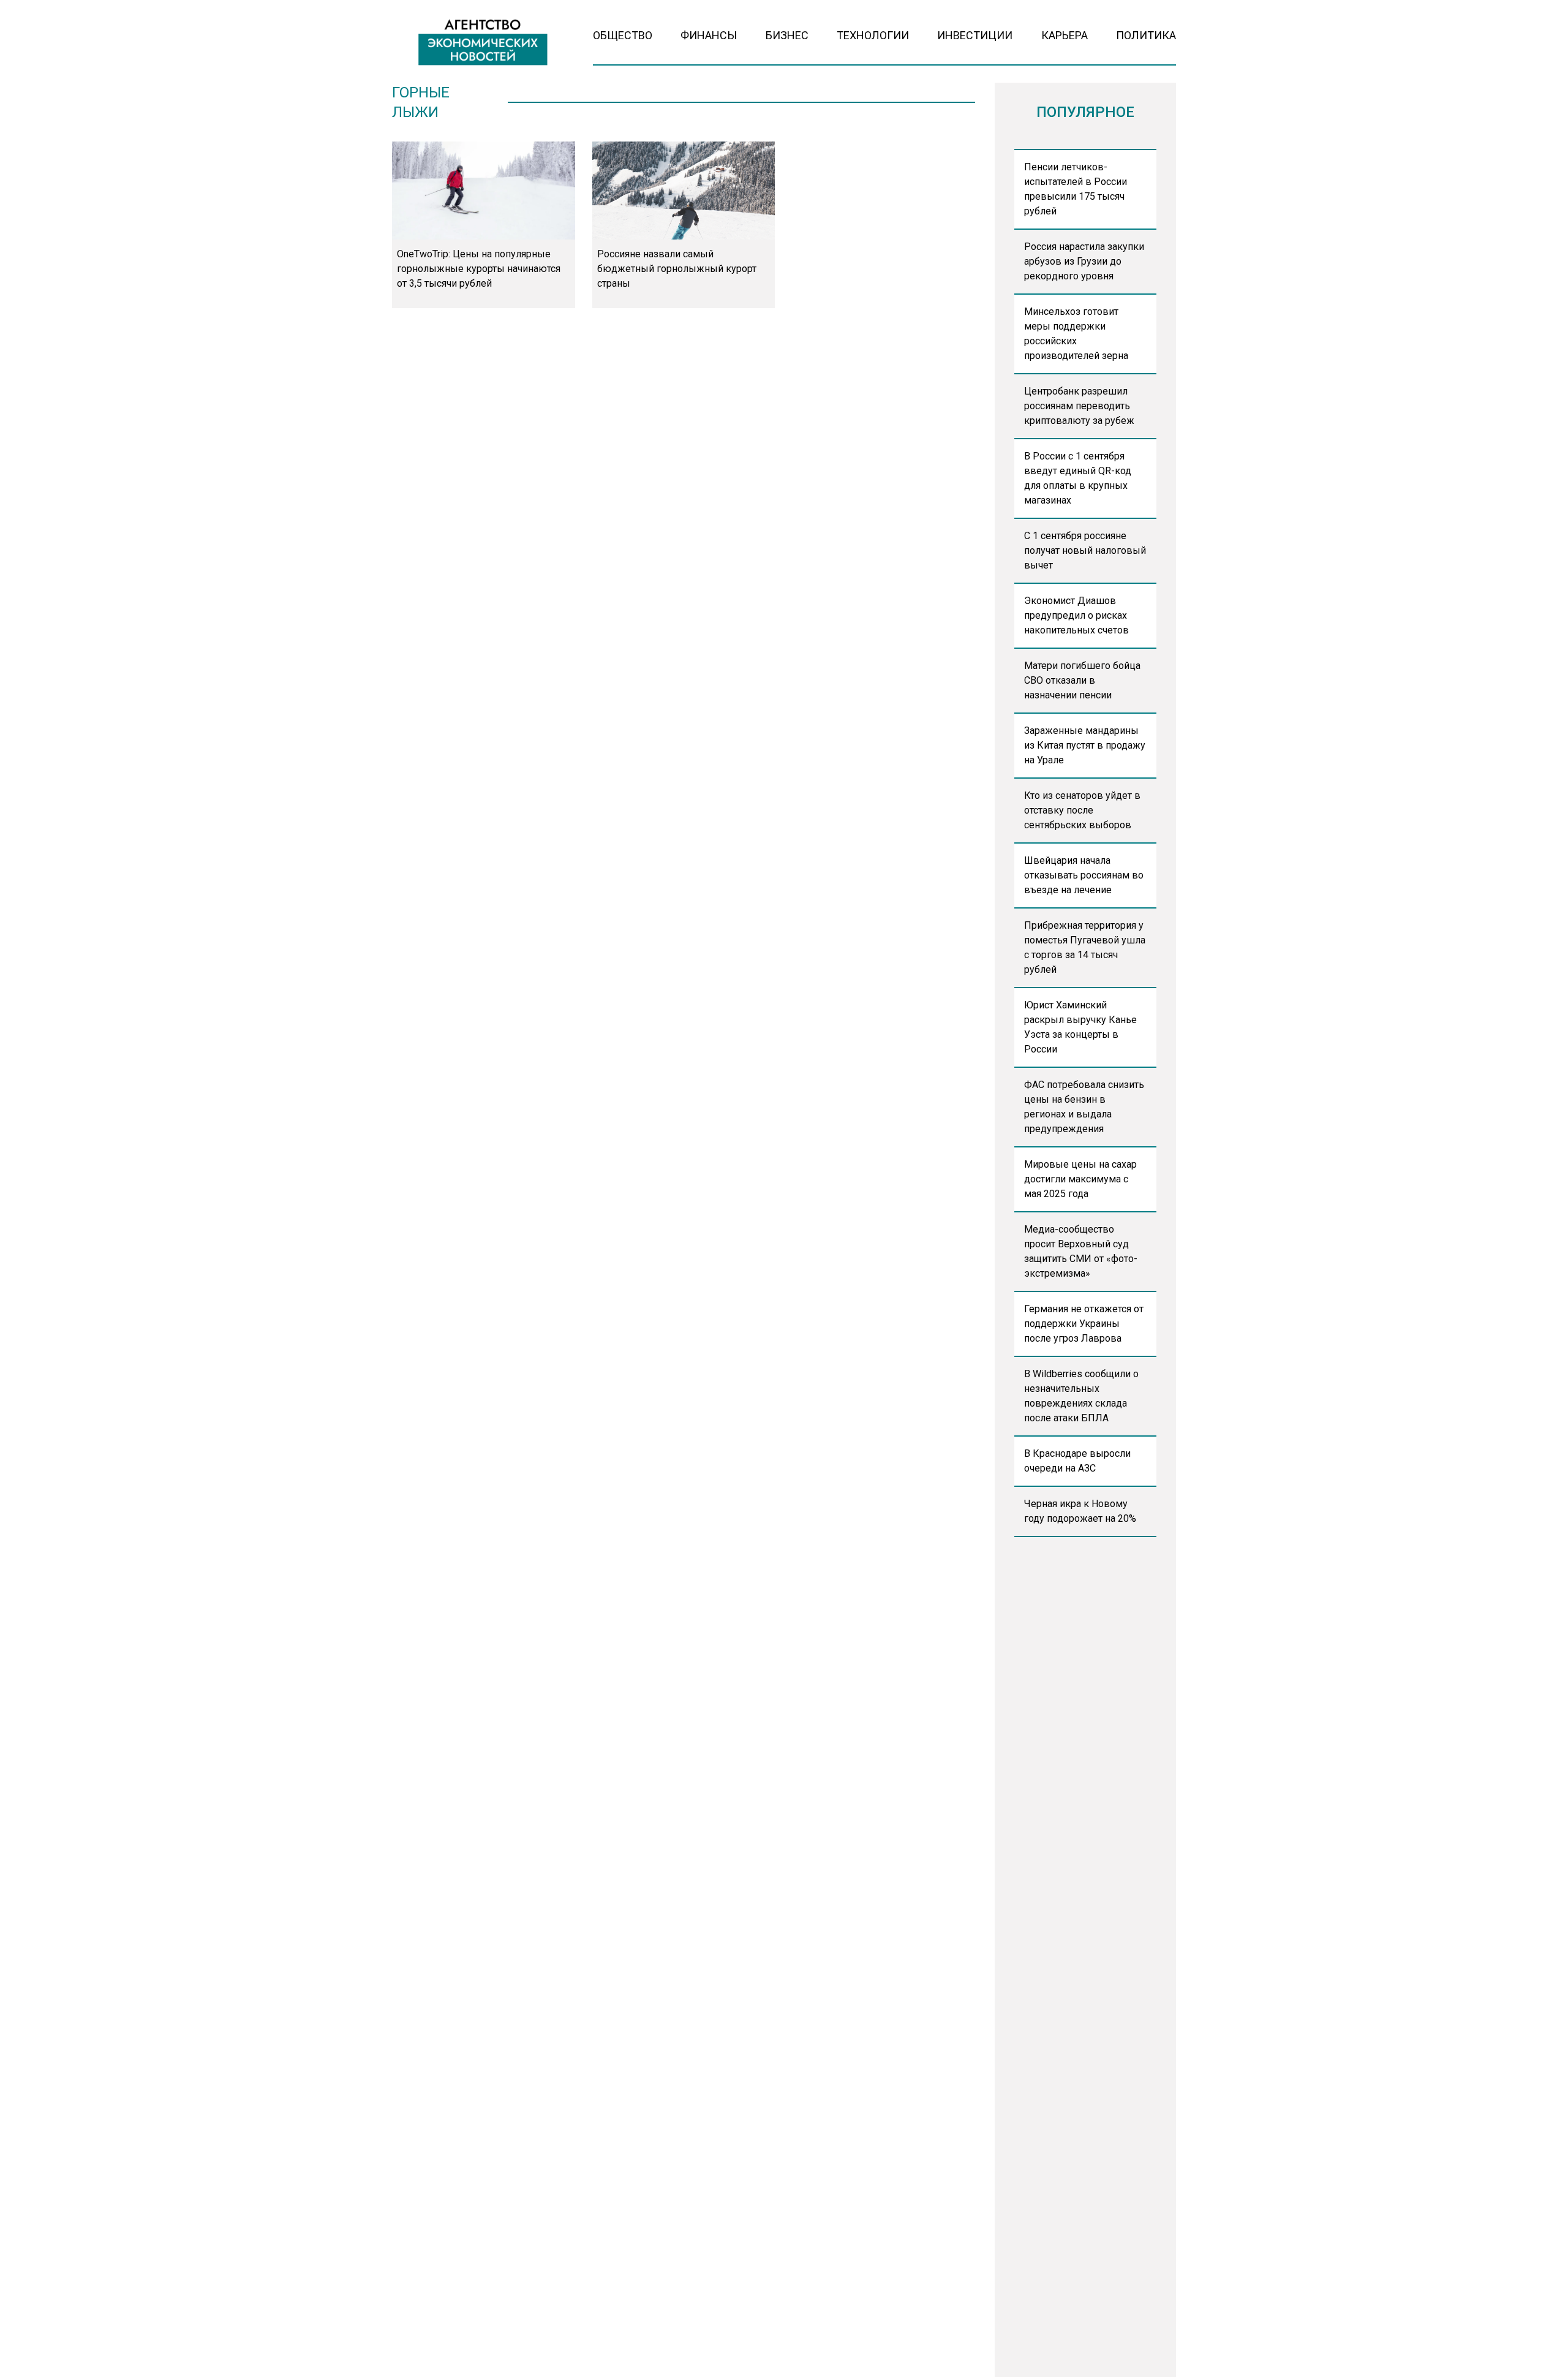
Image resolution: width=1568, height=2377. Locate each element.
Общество (623, 35)
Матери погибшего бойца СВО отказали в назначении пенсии (1082, 680)
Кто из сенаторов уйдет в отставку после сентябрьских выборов (1082, 810)
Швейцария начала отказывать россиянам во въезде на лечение (1084, 875)
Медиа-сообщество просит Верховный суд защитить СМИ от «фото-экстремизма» (1081, 1251)
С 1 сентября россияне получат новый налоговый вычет (1085, 550)
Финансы (709, 35)
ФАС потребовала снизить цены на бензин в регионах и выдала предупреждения (1084, 1107)
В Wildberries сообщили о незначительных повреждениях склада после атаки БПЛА (1081, 1396)
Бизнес (787, 35)
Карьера (1065, 35)
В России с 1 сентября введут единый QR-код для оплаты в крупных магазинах (1078, 478)
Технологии (873, 35)
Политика (1146, 35)
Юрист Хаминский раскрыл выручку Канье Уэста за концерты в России (1080, 1027)
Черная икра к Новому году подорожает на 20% (1080, 1511)
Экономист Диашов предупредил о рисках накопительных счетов (1076, 615)
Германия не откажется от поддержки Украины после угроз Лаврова (1084, 1324)
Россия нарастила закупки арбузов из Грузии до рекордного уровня (1084, 261)
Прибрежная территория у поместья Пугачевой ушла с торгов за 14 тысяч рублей (1085, 947)
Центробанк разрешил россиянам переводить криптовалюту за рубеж (1079, 406)
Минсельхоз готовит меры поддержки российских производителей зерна (1076, 334)
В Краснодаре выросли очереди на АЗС (1077, 1461)
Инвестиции (975, 35)
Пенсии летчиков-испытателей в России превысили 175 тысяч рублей (1076, 189)
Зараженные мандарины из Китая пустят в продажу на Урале (1085, 745)
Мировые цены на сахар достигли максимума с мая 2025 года (1080, 1179)
